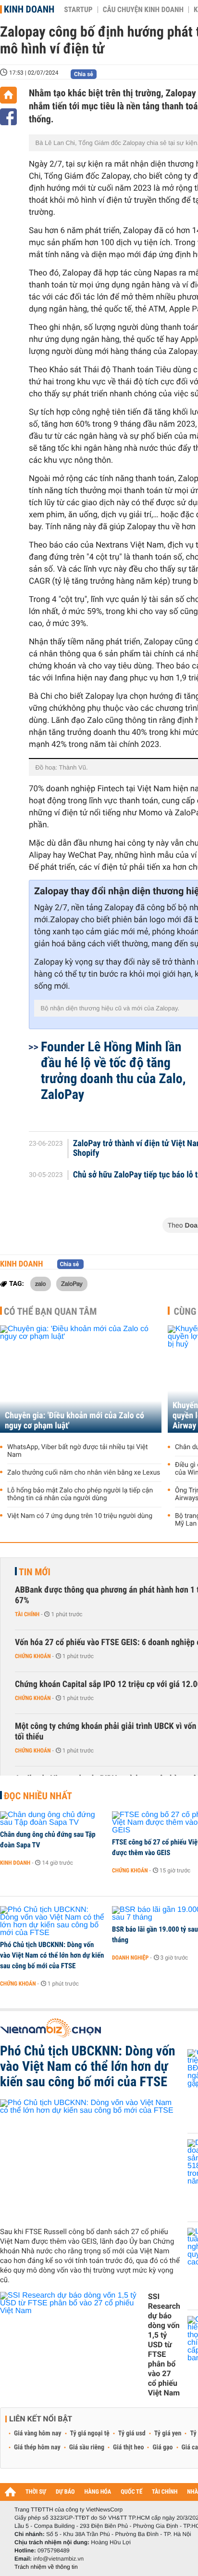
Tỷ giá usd (132, 2433)
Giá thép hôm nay (37, 2447)
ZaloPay (72, 1283)
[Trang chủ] (8, 95)
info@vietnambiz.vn (58, 2559)
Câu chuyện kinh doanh (143, 10)
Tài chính (27, 1614)
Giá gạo (162, 2447)
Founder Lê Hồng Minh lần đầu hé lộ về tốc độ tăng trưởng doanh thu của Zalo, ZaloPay (113, 1071)
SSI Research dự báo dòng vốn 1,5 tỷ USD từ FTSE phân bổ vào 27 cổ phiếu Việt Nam (164, 2345)
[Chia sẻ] (8, 117)
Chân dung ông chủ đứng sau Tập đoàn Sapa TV (48, 1840)
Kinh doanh (29, 9)
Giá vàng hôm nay (38, 2433)
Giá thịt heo (128, 2447)
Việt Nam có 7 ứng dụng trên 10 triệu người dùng (80, 1516)
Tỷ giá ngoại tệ (90, 2433)
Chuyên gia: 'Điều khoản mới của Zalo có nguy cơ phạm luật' (74, 1421)
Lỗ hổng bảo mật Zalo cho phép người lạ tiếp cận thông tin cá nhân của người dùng (80, 1494)
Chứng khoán (33, 1656)
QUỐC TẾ (131, 2492)
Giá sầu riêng (87, 2447)
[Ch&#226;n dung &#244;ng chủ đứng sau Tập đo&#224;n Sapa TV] (53, 1819)
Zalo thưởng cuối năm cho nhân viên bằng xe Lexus (84, 1473)
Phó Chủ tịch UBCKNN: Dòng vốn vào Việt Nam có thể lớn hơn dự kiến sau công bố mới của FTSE (52, 1955)
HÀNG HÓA (98, 2492)
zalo (41, 1283)
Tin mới (35, 1572)
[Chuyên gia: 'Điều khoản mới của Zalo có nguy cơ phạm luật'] (81, 1379)
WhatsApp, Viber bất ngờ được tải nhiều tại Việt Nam (78, 1451)
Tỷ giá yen (168, 2433)
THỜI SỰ (36, 2492)
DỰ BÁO (65, 2492)
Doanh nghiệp (130, 1958)
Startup (78, 10)
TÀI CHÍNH (165, 2492)
